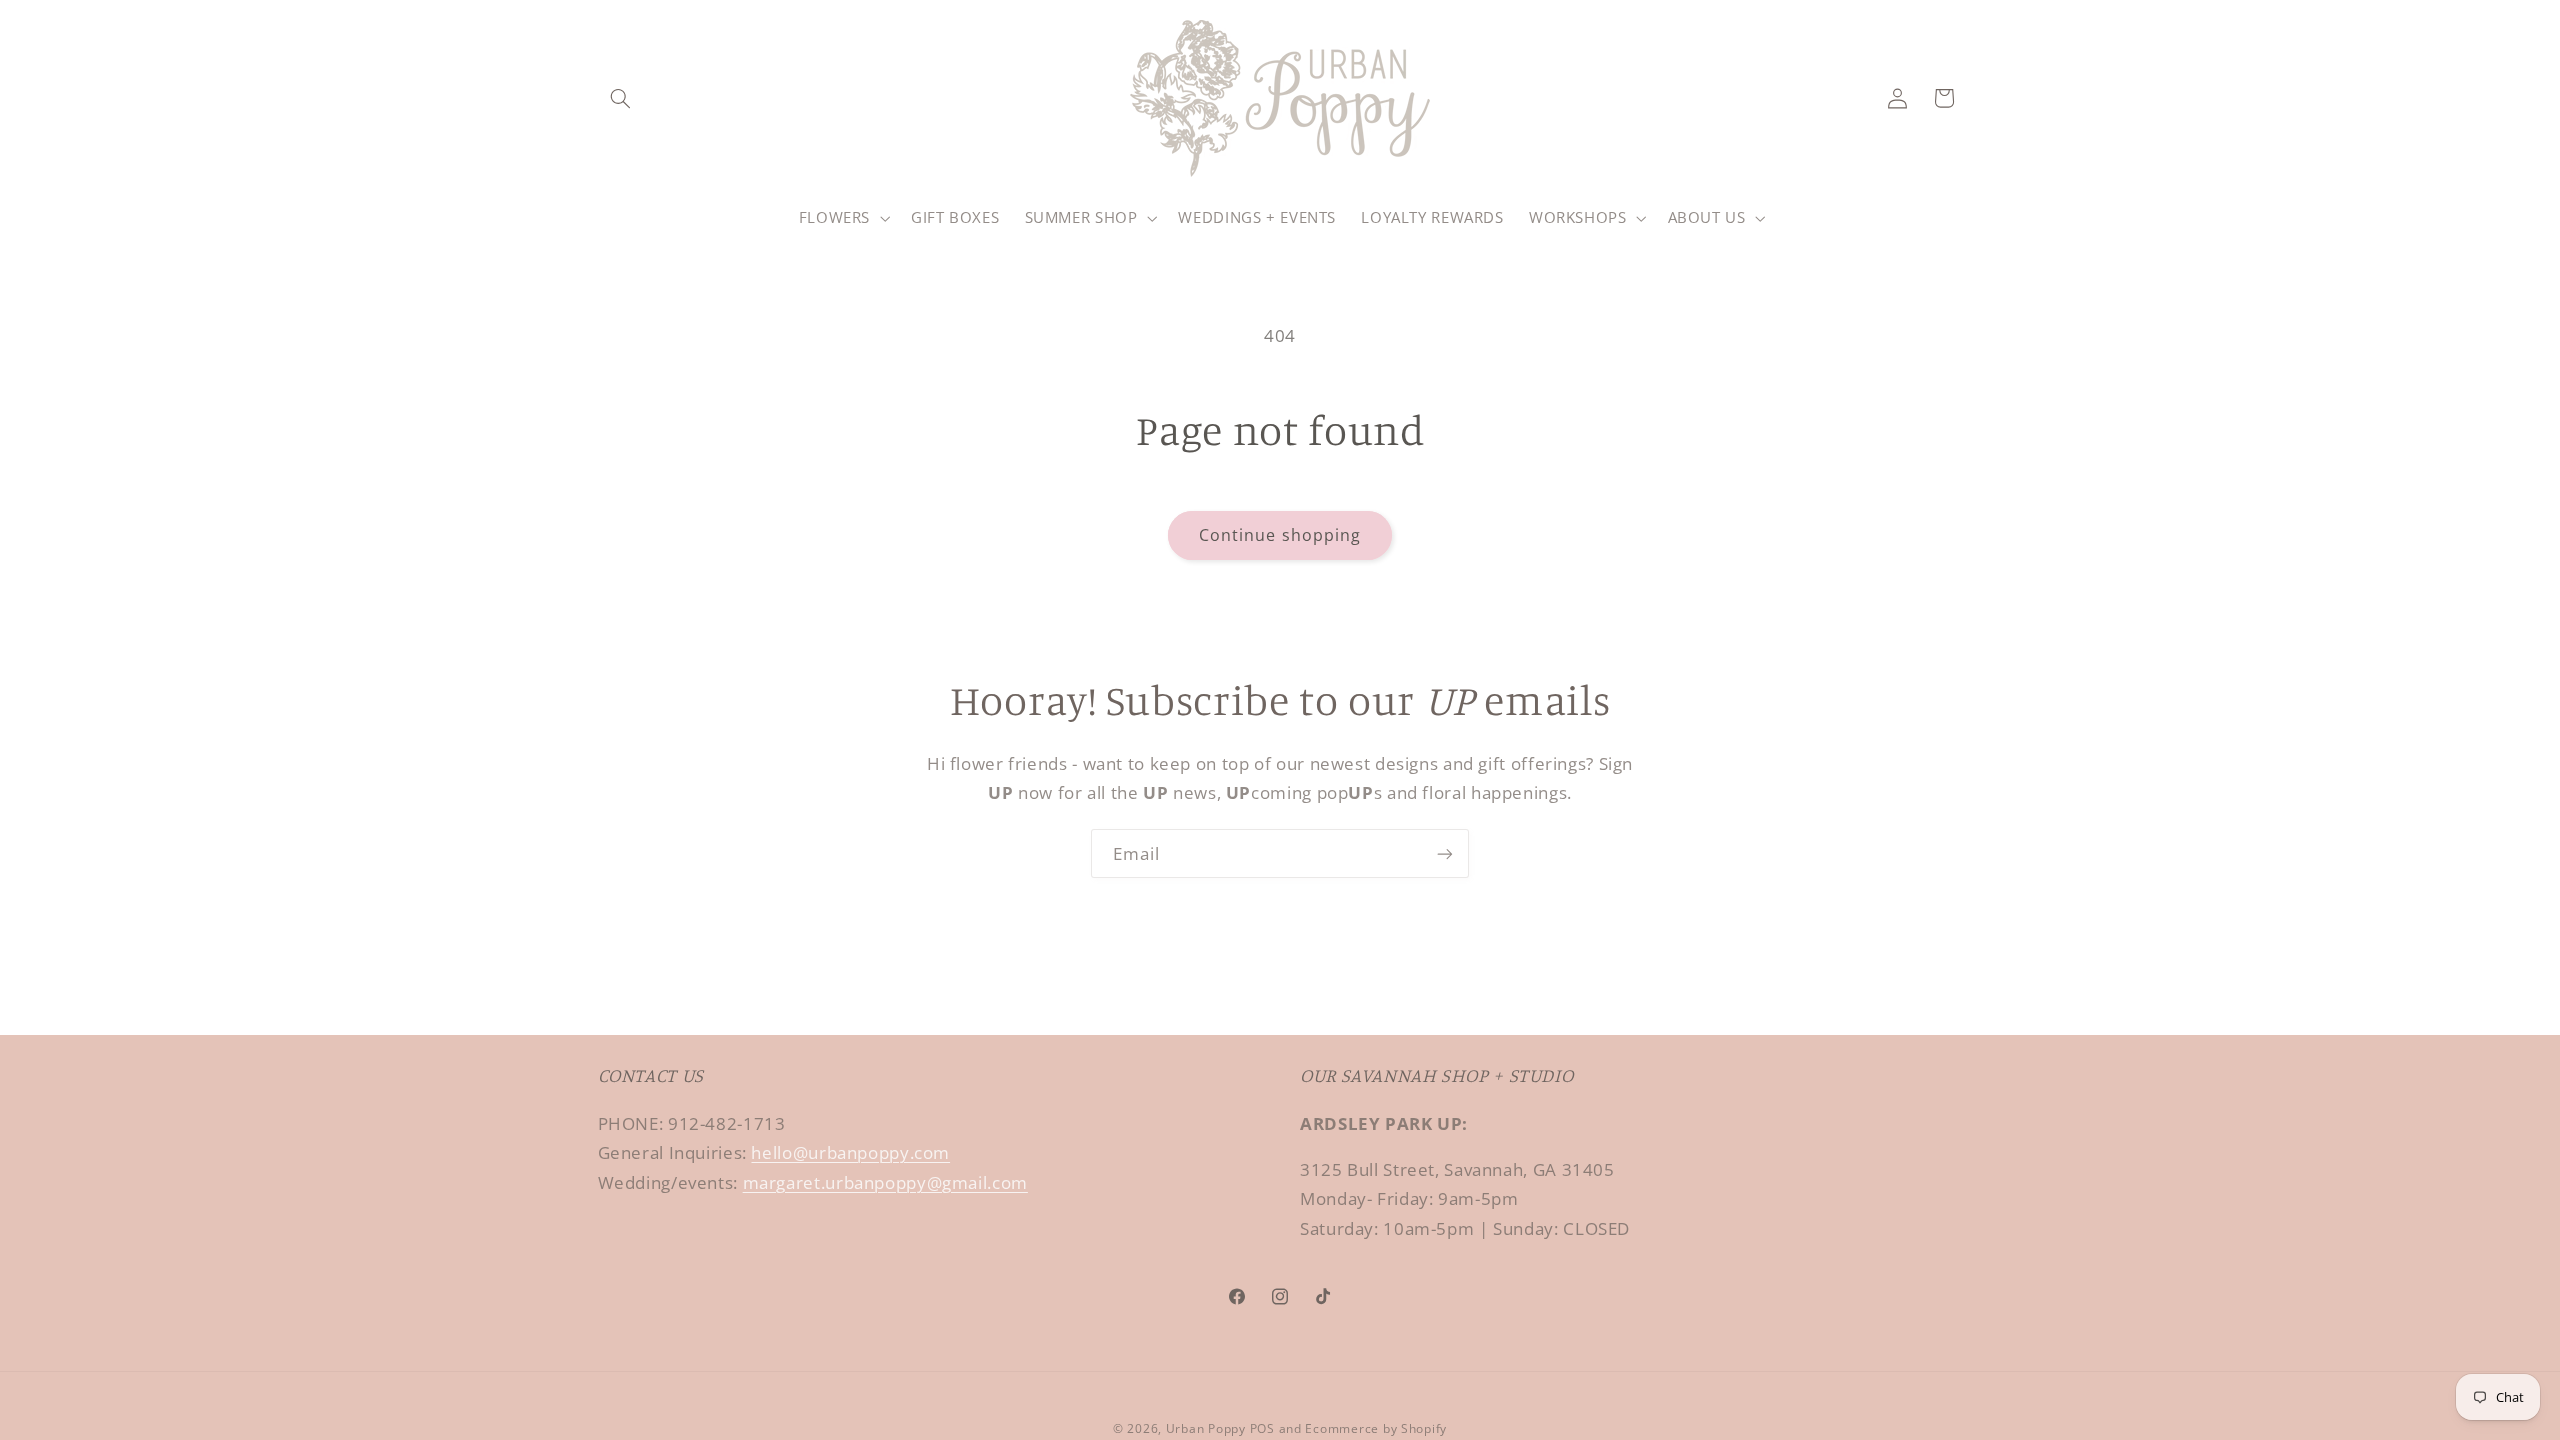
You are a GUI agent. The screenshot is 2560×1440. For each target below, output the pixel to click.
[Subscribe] (1445, 853)
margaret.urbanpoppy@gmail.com (885, 1182)
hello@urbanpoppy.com (850, 1152)
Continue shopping (1280, 535)
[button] (621, 98)
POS (1262, 1428)
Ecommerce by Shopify (1376, 1428)
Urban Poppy (1206, 1428)
